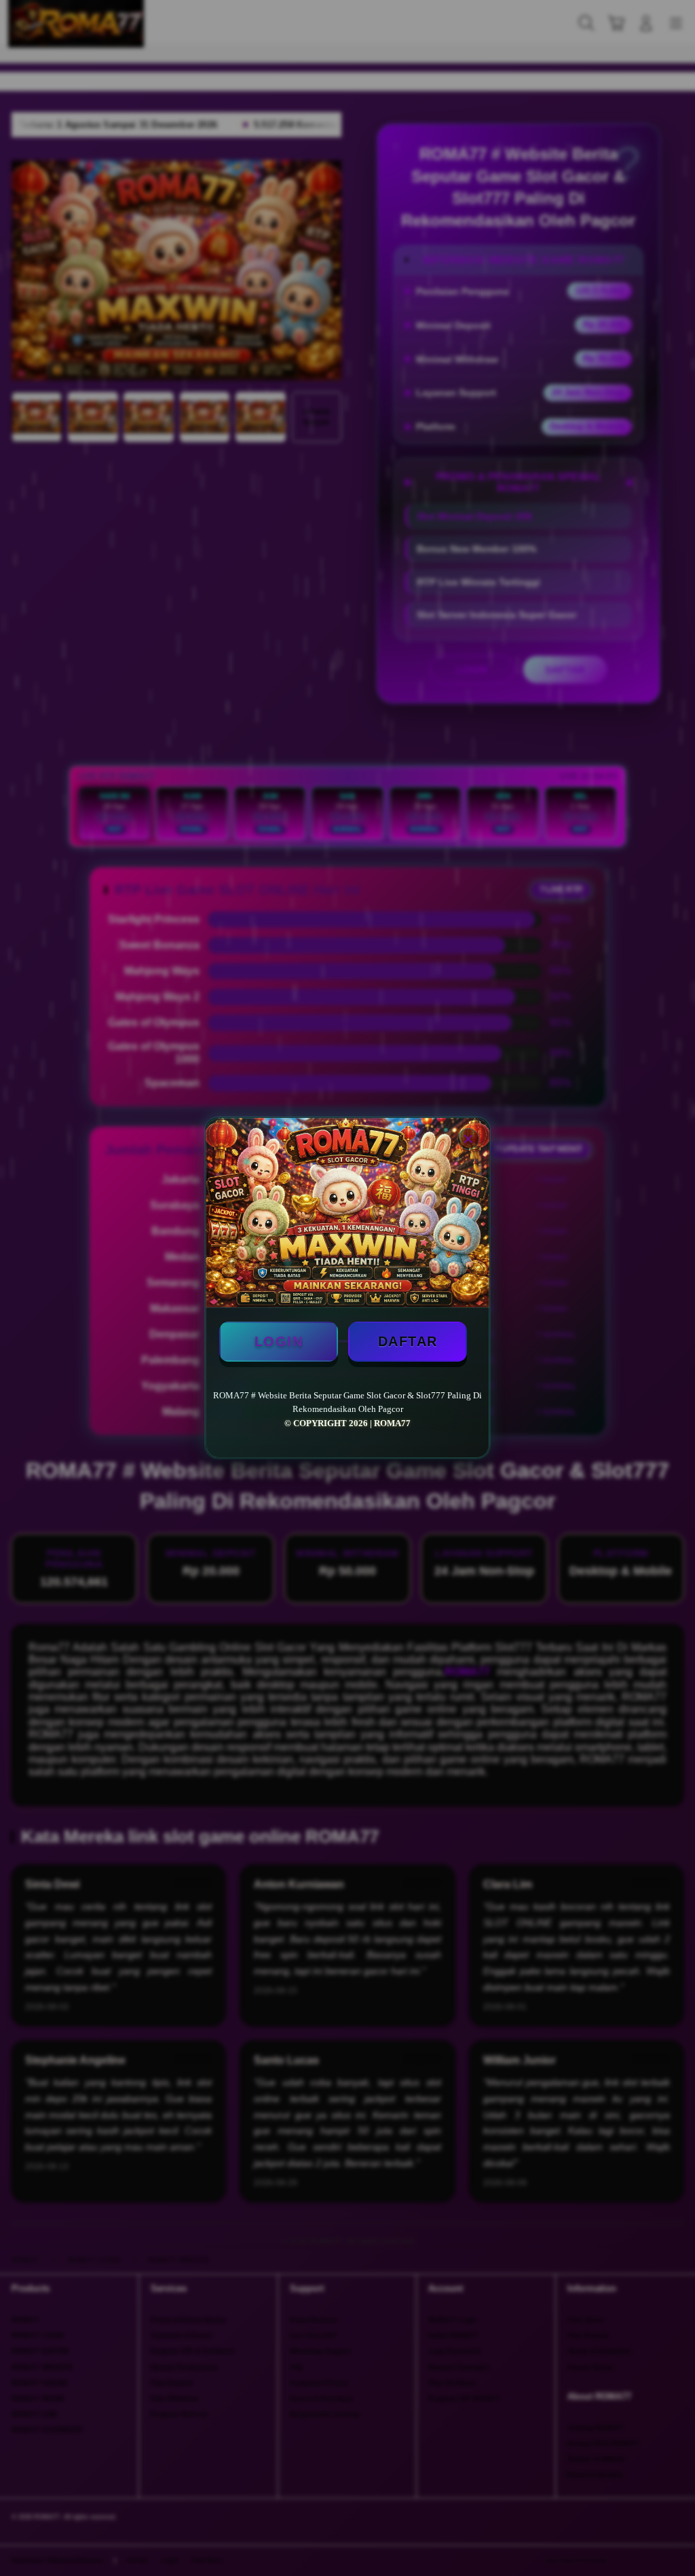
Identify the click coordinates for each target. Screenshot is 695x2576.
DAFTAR (408, 1341)
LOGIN (279, 1341)
